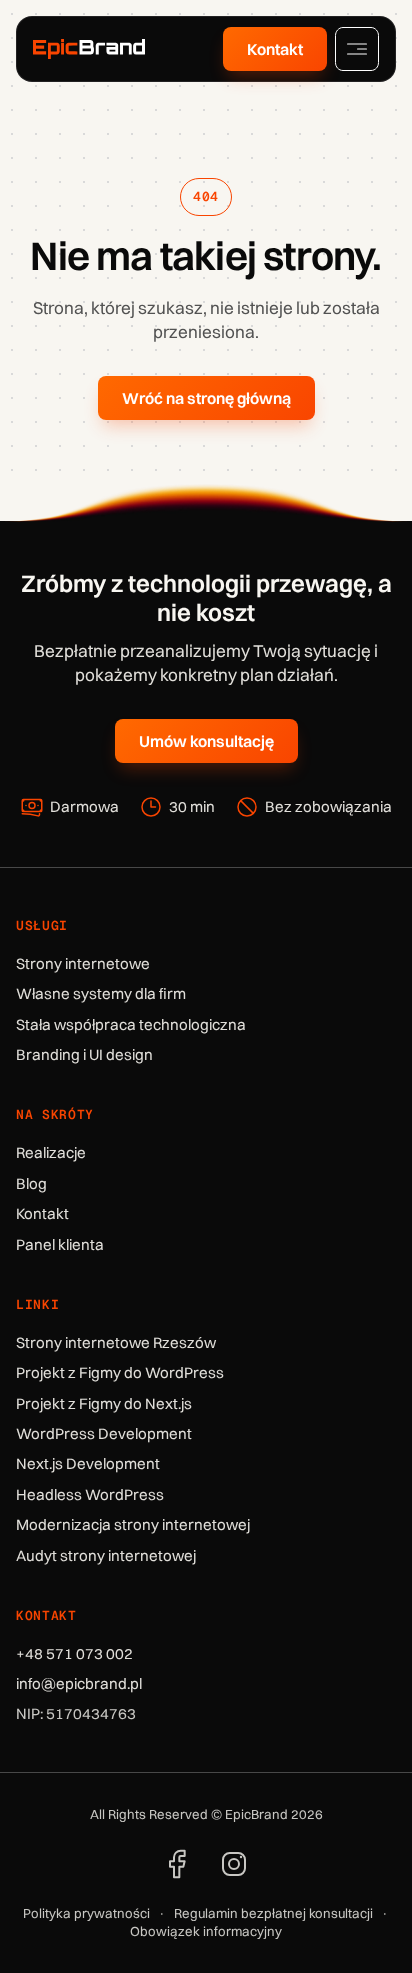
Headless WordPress (90, 1494)
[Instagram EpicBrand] (234, 1864)
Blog (31, 1183)
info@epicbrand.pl (79, 1683)
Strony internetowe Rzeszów (116, 1342)
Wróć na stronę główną (206, 398)
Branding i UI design (84, 1054)
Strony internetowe (83, 963)
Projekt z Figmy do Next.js (104, 1403)
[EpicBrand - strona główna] (89, 49)
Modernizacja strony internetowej (133, 1524)
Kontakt (275, 49)
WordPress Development (104, 1433)
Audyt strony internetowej (106, 1555)
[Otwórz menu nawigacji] (357, 49)
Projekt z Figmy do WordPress (120, 1372)
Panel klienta (60, 1244)
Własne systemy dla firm (101, 993)
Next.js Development (88, 1463)
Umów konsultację (206, 741)
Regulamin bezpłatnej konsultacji (273, 1913)
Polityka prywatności (86, 1913)
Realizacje (51, 1152)
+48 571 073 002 (74, 1653)
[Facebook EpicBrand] (178, 1864)
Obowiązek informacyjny (206, 1931)
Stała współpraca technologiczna (131, 1024)
